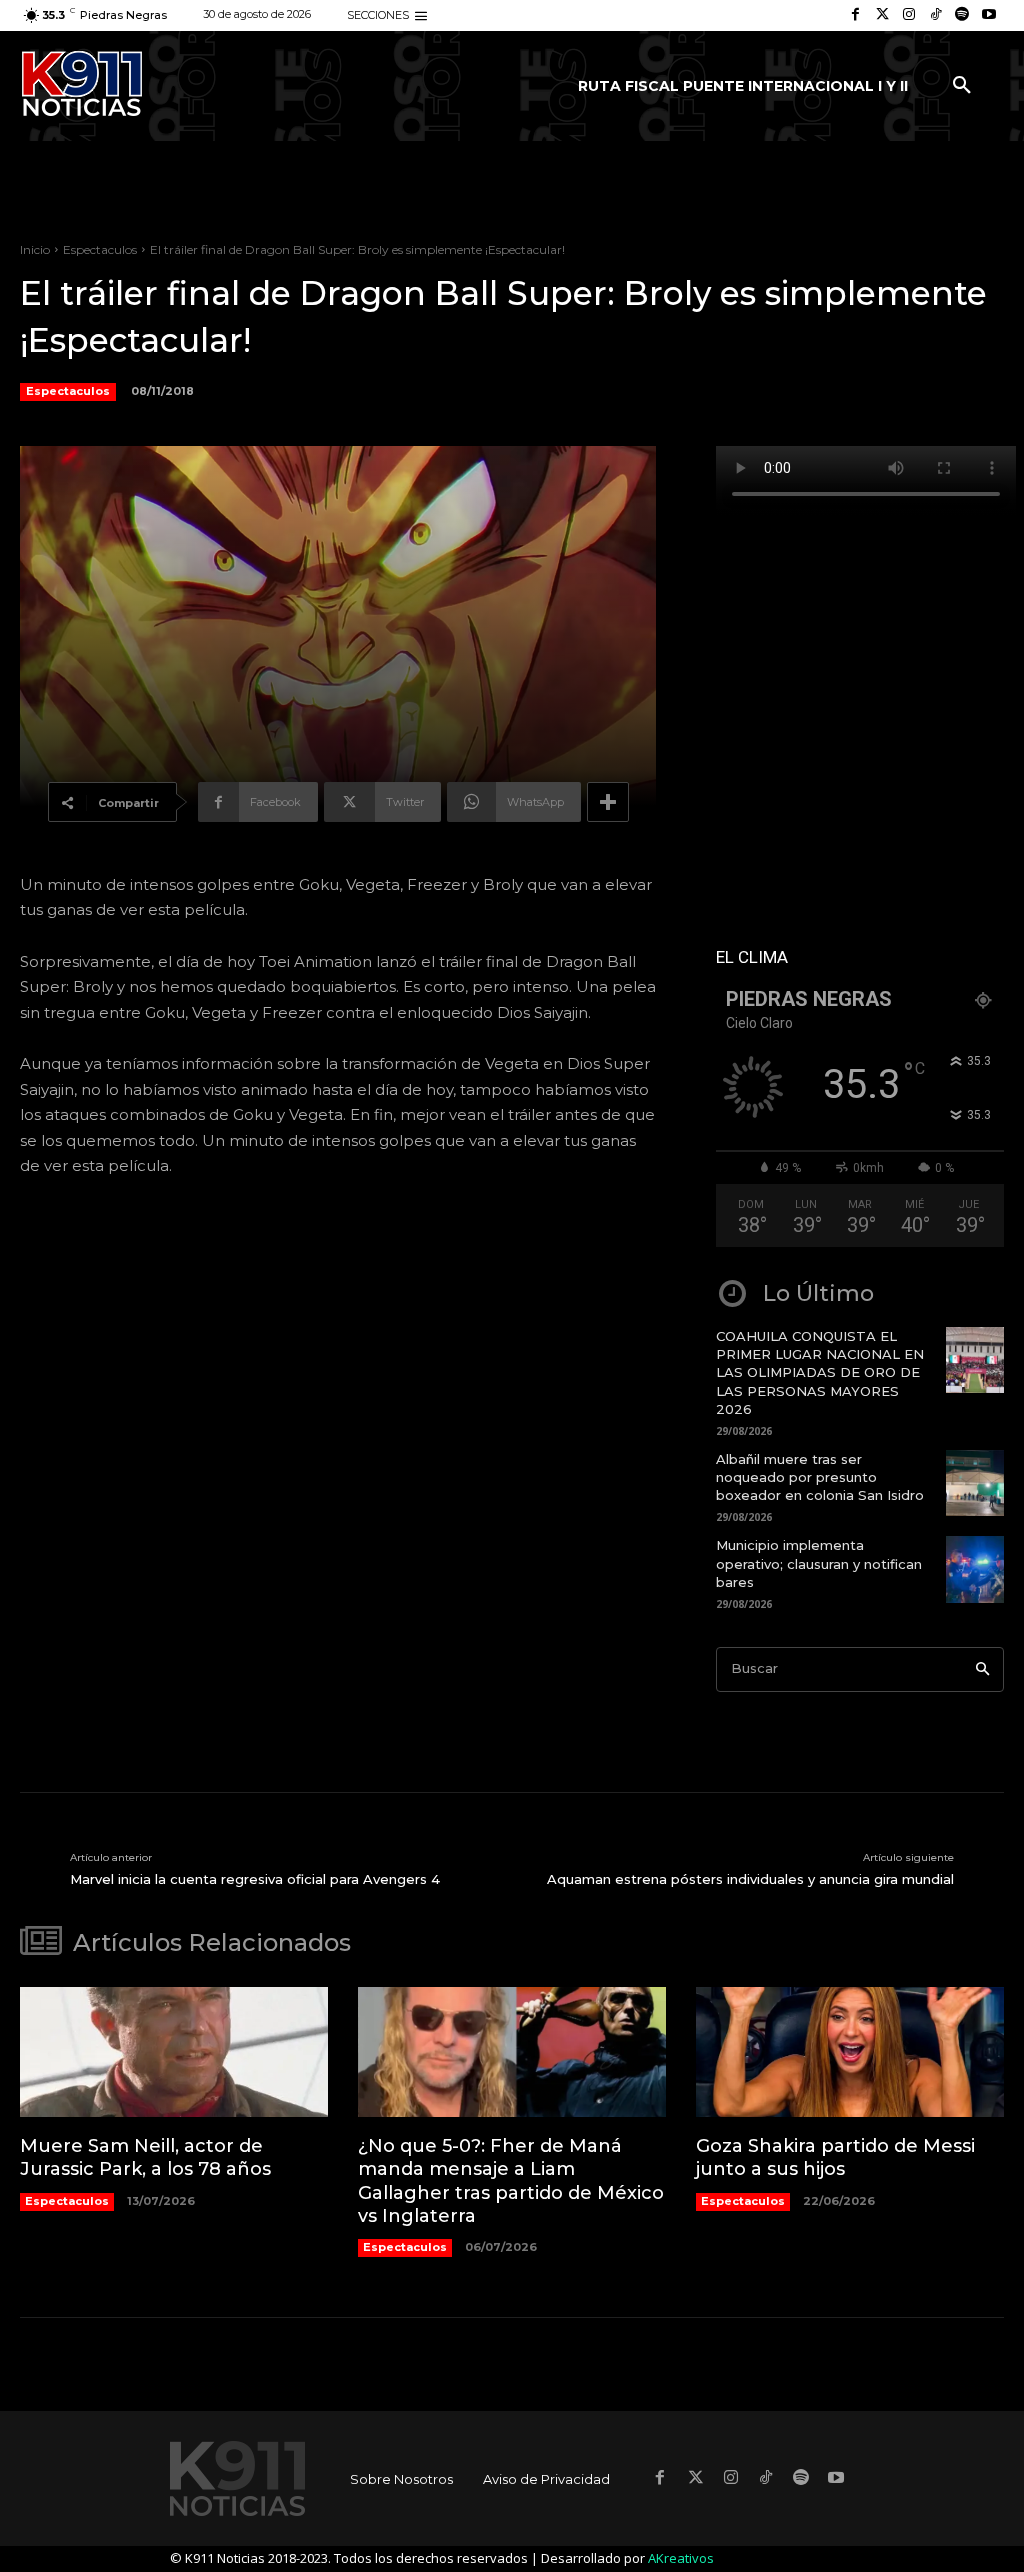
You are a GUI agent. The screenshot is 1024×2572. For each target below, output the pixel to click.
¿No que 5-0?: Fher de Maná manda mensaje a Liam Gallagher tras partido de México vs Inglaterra (511, 2181)
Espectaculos (100, 249)
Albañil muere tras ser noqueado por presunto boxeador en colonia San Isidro (820, 1477)
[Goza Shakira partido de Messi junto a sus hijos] (850, 2051)
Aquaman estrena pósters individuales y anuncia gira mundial (750, 1879)
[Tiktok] (935, 15)
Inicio (35, 249)
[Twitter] (882, 15)
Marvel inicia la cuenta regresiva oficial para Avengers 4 (255, 1879)
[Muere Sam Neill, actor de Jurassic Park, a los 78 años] (174, 2051)
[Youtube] (988, 15)
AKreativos (681, 2558)
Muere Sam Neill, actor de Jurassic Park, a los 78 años (145, 2157)
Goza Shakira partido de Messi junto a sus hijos (835, 2157)
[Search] (982, 1669)
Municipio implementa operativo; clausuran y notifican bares (819, 1563)
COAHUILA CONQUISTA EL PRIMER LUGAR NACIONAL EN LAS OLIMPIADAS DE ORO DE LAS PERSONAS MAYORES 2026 (820, 1372)
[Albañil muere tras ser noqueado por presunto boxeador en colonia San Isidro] (975, 1483)
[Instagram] (909, 15)
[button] (962, 86)
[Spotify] (962, 15)
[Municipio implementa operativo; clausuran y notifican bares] (975, 1569)
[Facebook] (855, 15)
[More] (608, 802)
